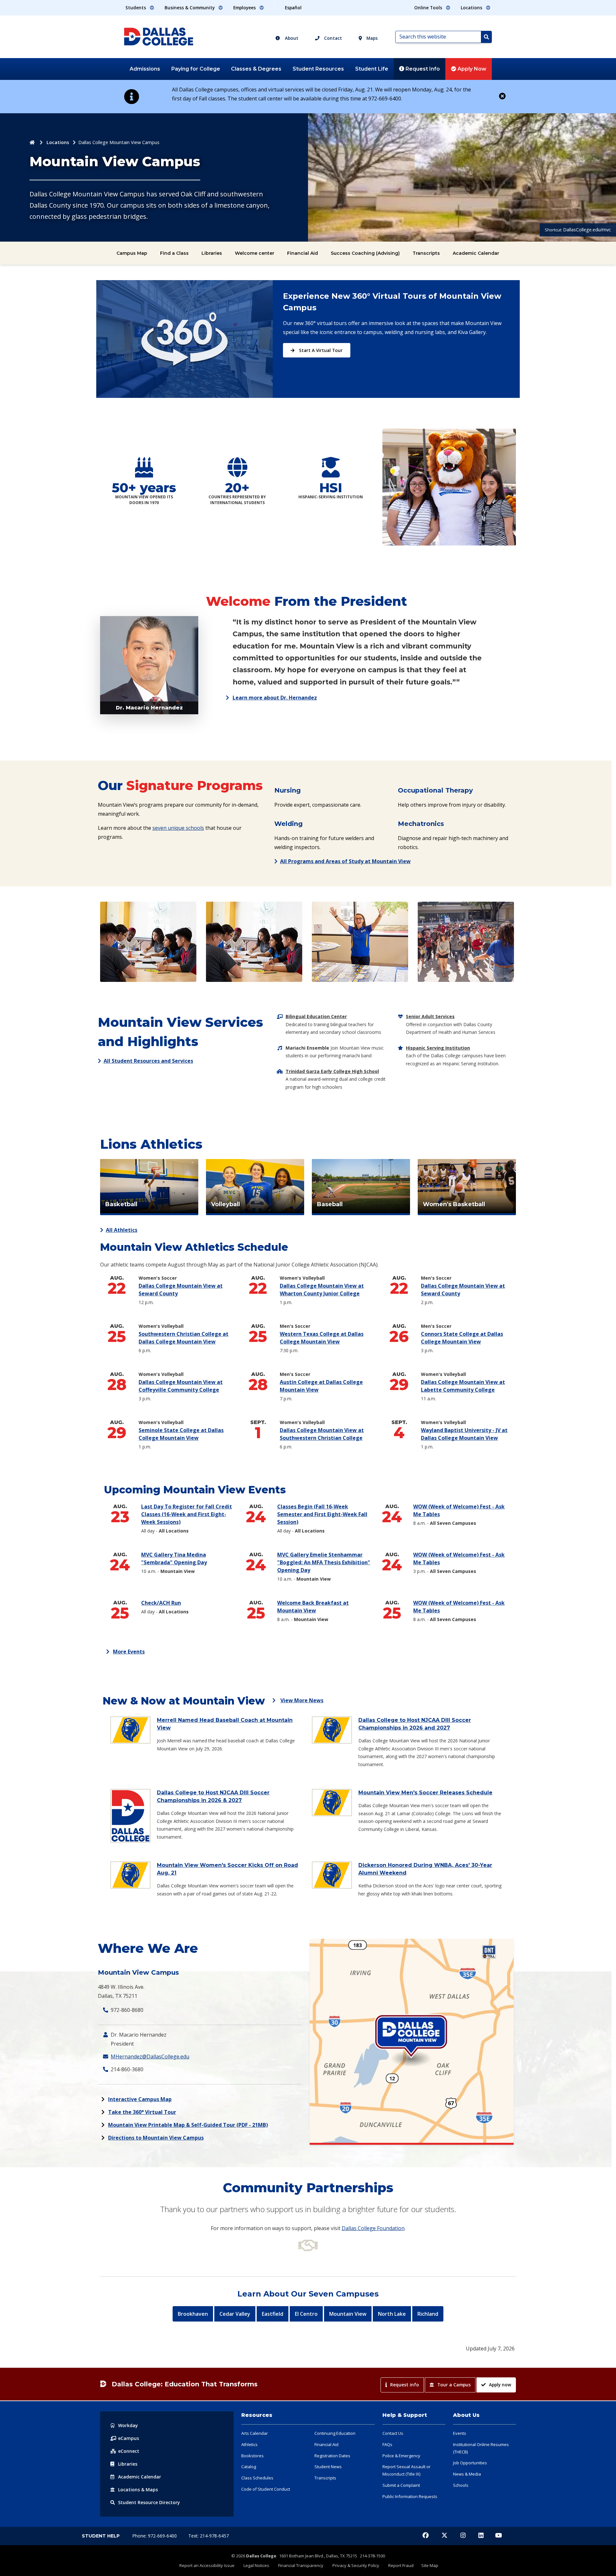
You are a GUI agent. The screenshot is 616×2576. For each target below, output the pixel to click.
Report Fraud (401, 2565)
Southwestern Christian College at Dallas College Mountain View (184, 1338)
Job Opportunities (470, 2463)
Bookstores (252, 2456)
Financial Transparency (301, 2565)
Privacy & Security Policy (356, 2565)
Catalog (249, 2467)
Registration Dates (332, 2456)
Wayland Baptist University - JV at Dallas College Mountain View (466, 1434)
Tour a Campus (454, 2385)
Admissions (145, 69)
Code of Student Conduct (266, 2489)
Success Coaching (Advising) (365, 253)
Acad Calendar (140, 2477)
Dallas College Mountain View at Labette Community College (463, 1386)
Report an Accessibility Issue (207, 2565)
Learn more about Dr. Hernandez (275, 698)
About (291, 38)
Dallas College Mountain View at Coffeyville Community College (184, 1386)
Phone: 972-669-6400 (155, 2536)
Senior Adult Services (430, 1016)
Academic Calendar (476, 253)
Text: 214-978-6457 (209, 2536)
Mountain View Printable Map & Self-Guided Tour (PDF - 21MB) (188, 2125)
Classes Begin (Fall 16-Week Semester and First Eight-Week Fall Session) (322, 1514)
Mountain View (348, 2314)
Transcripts (426, 253)
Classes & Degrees (256, 69)
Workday (128, 2425)
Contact (332, 38)
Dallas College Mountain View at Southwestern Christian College (328, 1434)
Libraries (212, 253)
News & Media (467, 2474)
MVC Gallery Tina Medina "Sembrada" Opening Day (185, 1559)
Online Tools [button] (429, 8)
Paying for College (196, 69)
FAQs (387, 2444)
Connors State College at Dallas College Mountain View (462, 1338)
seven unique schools (178, 828)
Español (293, 8)
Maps (371, 38)
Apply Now (471, 69)
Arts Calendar (255, 2433)
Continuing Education (335, 2433)
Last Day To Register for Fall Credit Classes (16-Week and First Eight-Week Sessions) (187, 1514)
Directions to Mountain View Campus (156, 2138)
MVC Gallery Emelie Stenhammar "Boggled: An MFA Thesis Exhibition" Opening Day (324, 1563)
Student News (328, 2467)
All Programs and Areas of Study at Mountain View (345, 861)
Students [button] (136, 8)
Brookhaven (193, 2314)
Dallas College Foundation (373, 2228)
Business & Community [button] (190, 8)
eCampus (128, 2438)
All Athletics (122, 1230)
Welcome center (255, 253)
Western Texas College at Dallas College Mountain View (322, 1338)
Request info (405, 2385)
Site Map (430, 2565)
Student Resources (318, 69)
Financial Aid (303, 253)
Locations (58, 142)
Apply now (500, 2385)
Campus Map (132, 253)
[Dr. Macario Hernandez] (149, 665)
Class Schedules (257, 2478)
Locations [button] (472, 8)
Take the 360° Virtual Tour (142, 2112)
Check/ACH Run (173, 1603)
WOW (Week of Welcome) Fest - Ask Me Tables (459, 1511)
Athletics (249, 2444)
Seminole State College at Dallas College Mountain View (181, 1434)
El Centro (306, 2314)
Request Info (422, 69)
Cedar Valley (235, 2314)
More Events (129, 1652)
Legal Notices (256, 2565)
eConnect (129, 2451)
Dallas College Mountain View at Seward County (181, 1290)
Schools (461, 2485)
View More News (302, 1700)
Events (460, 2433)
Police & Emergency (401, 2456)
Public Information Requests (410, 2496)
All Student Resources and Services (148, 1061)
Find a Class (174, 253)
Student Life (372, 69)
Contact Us (393, 2433)
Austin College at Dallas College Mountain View (321, 1386)
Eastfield (273, 2314)
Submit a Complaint (401, 2485)
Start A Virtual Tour (320, 350)
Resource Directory (149, 2502)
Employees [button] (245, 8)
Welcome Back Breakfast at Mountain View (313, 1607)
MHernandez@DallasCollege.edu (150, 2057)
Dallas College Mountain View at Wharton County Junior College (325, 1290)
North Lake (392, 2314)
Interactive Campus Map (140, 2099)
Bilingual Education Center (316, 1016)
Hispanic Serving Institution (438, 1048)
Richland (428, 2314)
